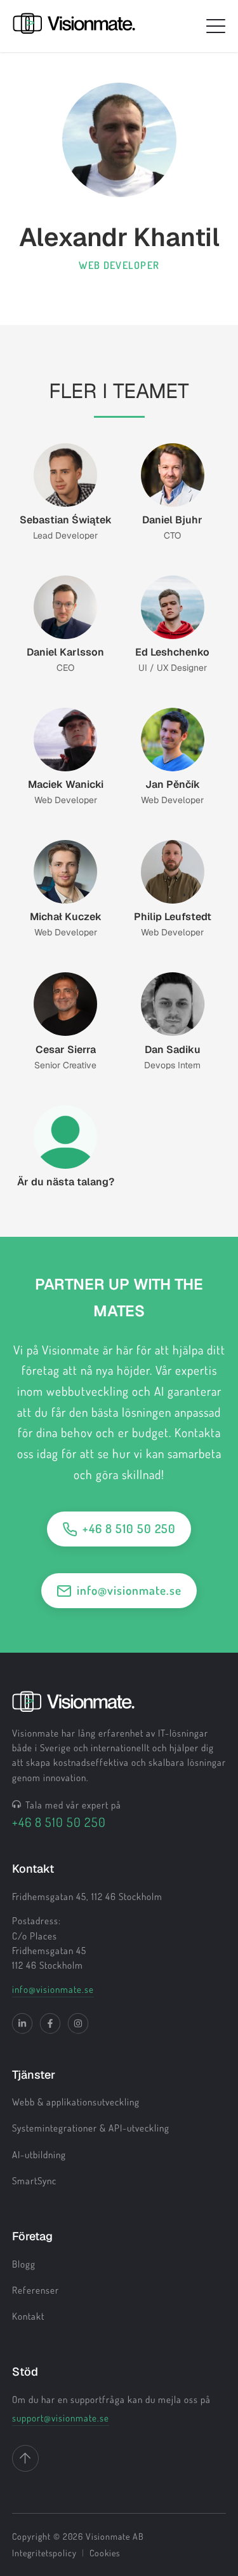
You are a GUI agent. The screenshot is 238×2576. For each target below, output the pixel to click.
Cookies (105, 2553)
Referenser (36, 2290)
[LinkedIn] (22, 2023)
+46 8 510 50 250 (129, 1528)
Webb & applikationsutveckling (76, 2102)
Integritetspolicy (44, 2553)
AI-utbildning (39, 2155)
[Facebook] (50, 2023)
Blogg (24, 2264)
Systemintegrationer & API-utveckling (91, 2128)
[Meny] (216, 26)
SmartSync (34, 2181)
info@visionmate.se (129, 1590)
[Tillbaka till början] (25, 2458)
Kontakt (28, 2316)
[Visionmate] (74, 26)
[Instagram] (78, 2023)
